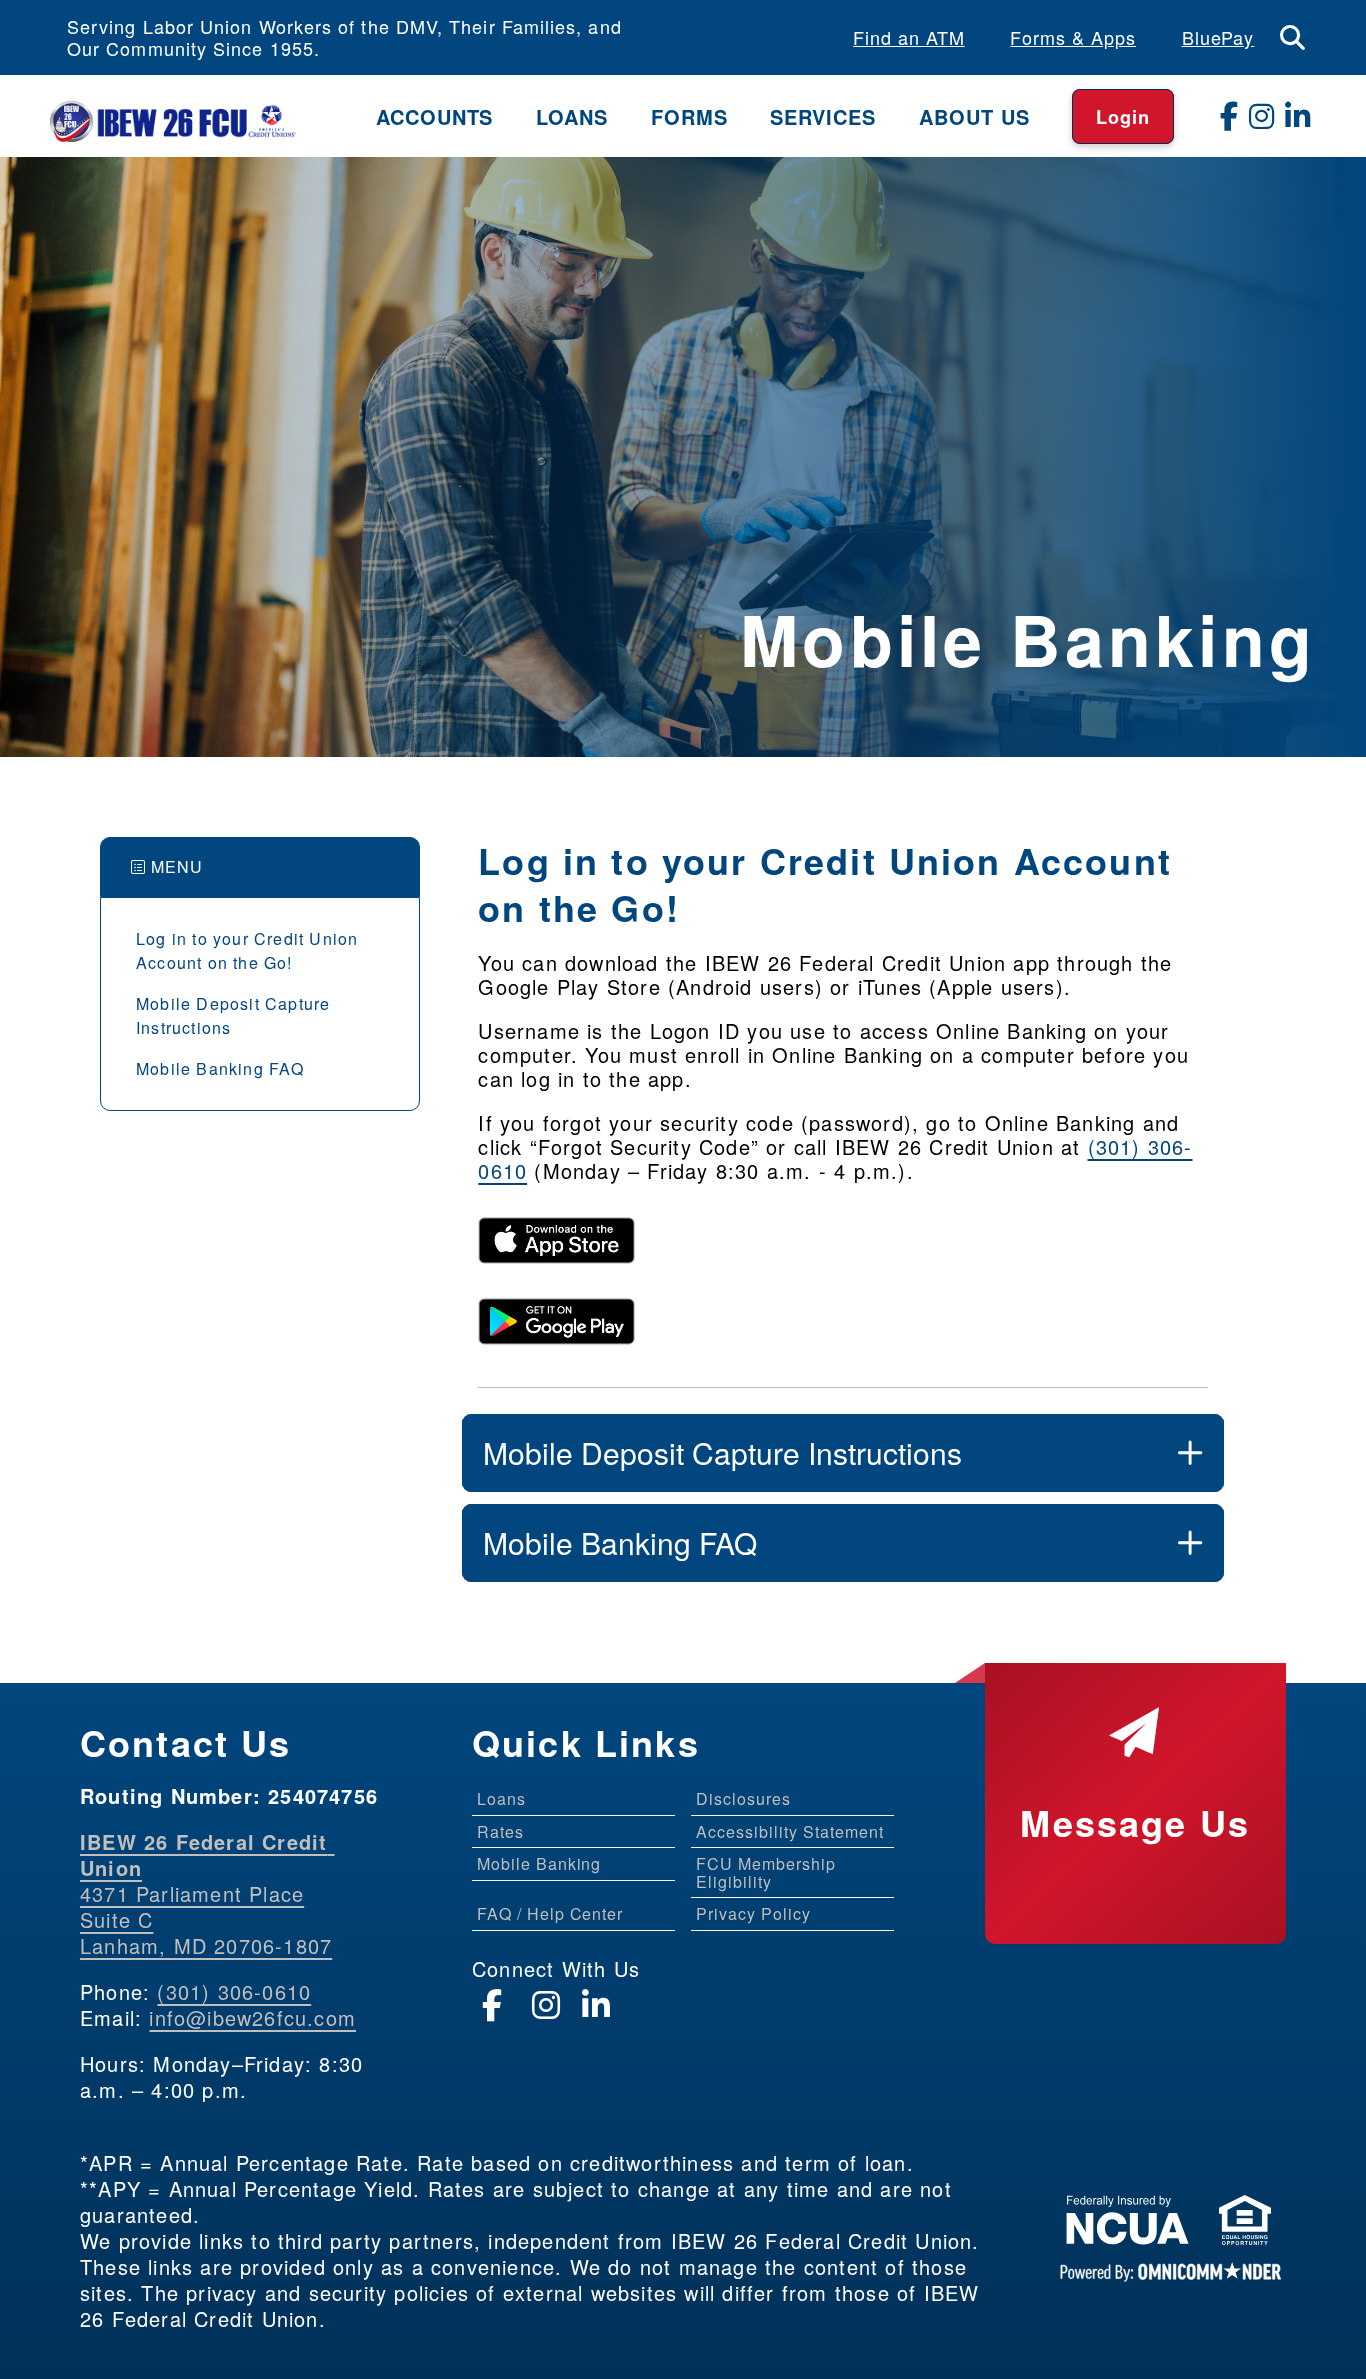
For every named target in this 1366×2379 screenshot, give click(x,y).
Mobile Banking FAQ (620, 1542)
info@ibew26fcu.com (252, 2017)
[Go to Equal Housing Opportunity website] (1245, 2226)
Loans (501, 1798)
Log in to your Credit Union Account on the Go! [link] (247, 950)
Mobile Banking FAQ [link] (220, 1068)
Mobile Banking (539, 1863)
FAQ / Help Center (550, 1913)
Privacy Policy (753, 1913)
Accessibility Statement (789, 1831)
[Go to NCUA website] (1127, 2226)
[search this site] (1293, 37)
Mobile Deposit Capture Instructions (722, 1452)
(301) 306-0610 (234, 1991)
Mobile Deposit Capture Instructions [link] (233, 1015)
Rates (500, 1831)
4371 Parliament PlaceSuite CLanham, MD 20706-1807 (207, 1893)
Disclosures (743, 1798)
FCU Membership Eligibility (765, 1872)
